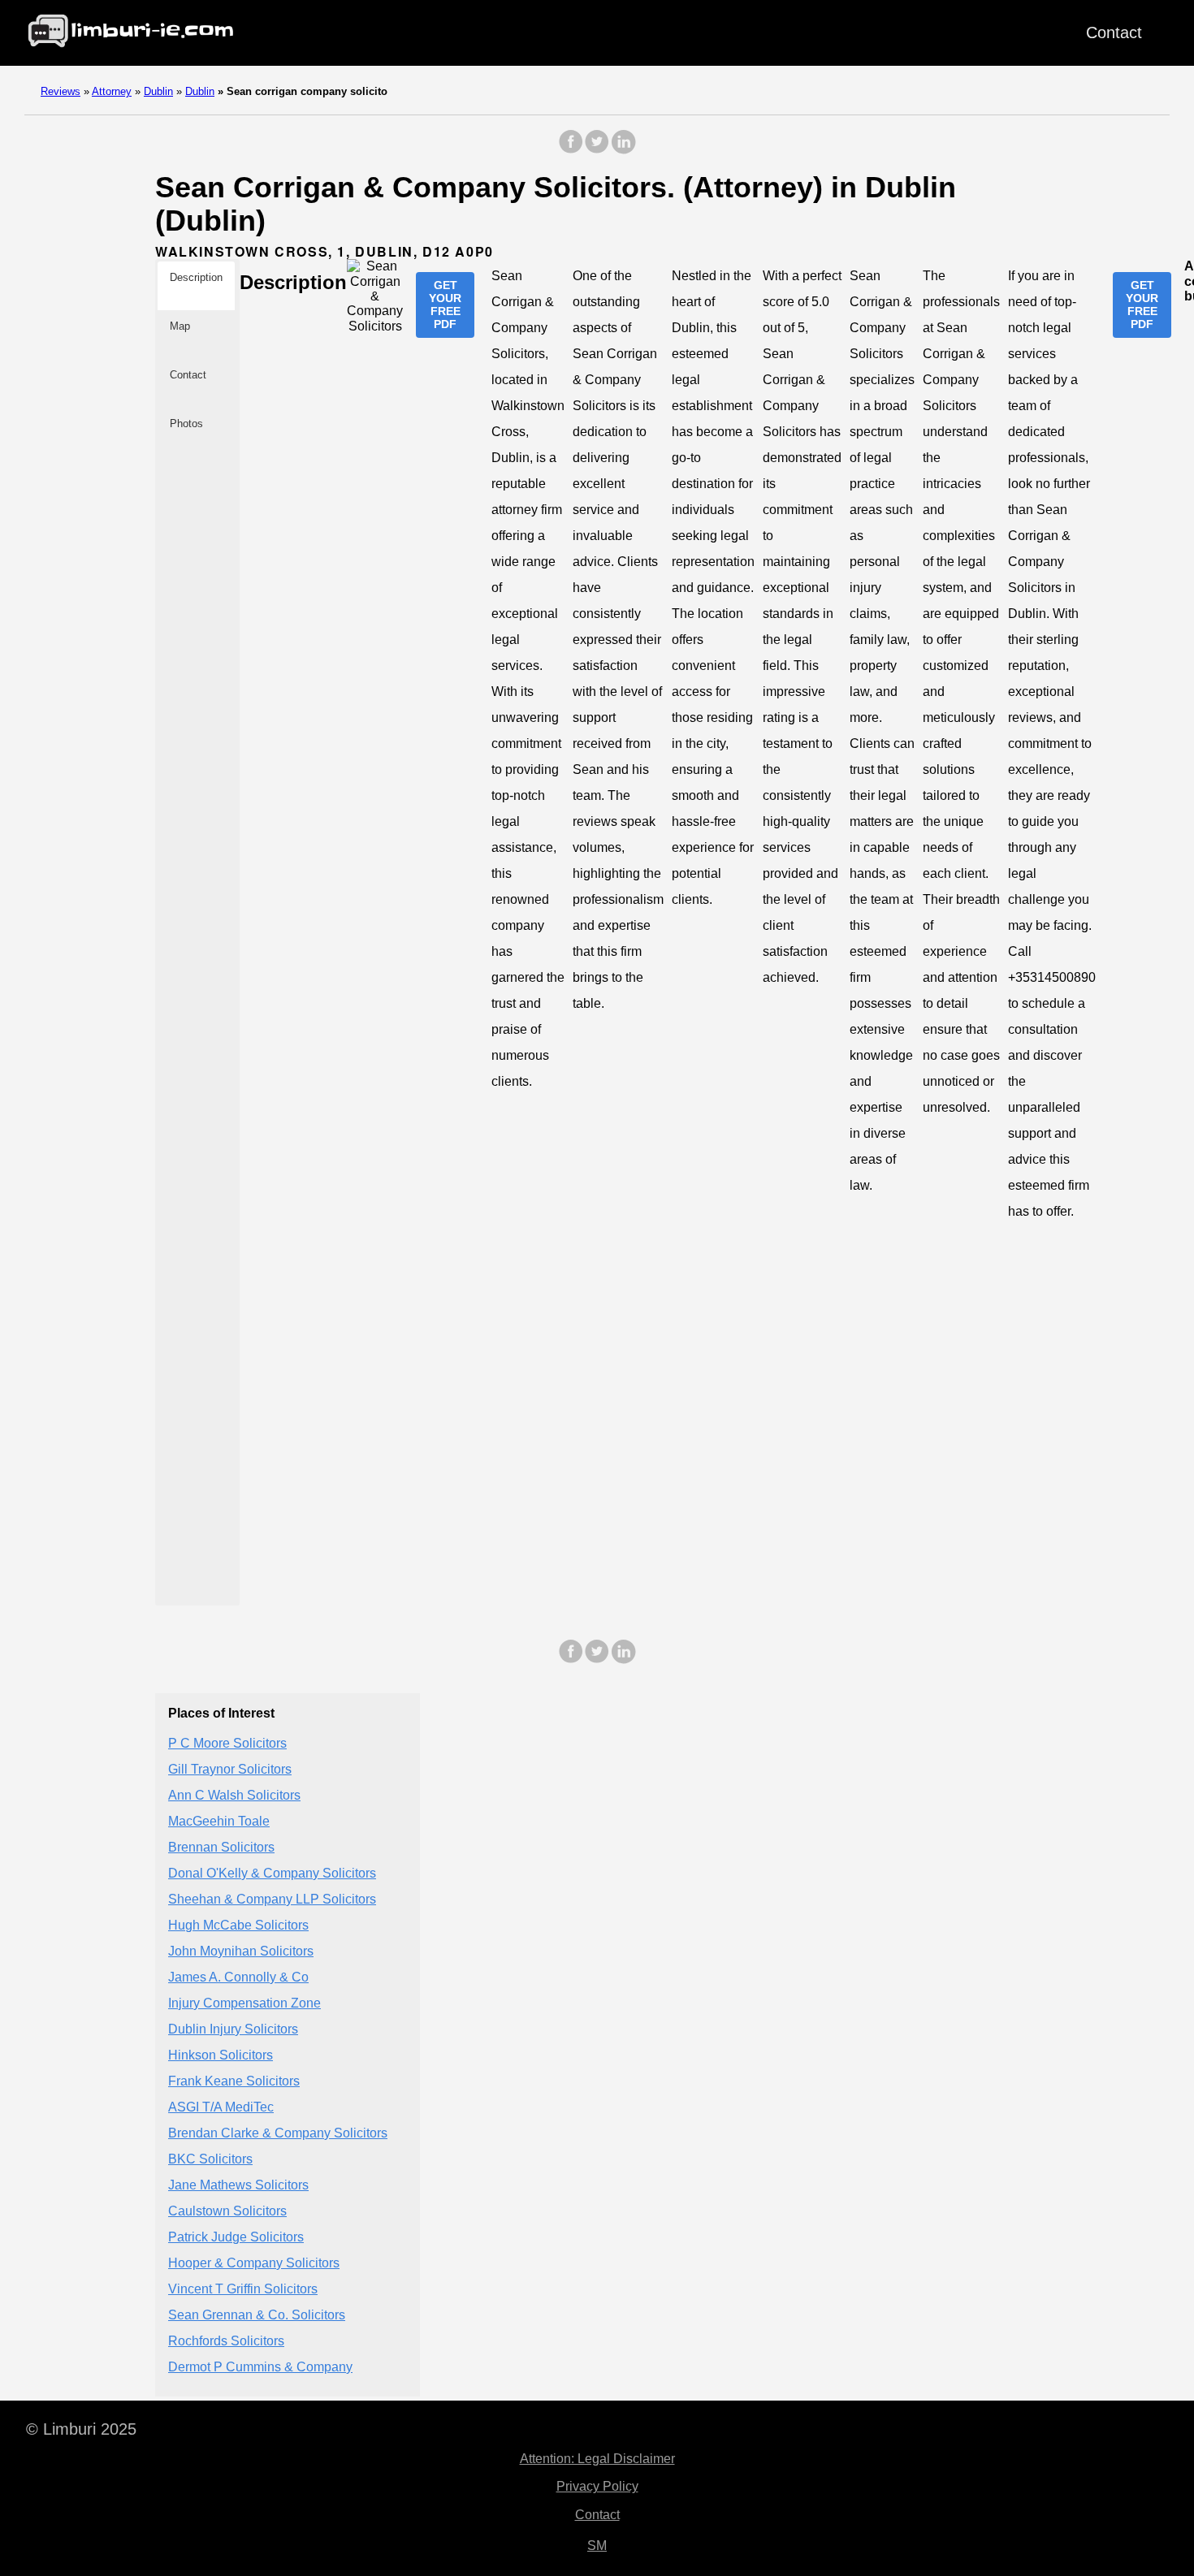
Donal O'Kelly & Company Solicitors (272, 1874)
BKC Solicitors (210, 2160)
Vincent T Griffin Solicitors (243, 2290)
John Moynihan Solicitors (241, 1952)
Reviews (61, 91)
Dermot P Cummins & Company (260, 2368)
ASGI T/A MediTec (221, 2108)
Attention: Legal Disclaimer (597, 2459)
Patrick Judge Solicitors (236, 2238)
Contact (1114, 32)
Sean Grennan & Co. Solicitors (257, 2316)
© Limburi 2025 (81, 2429)
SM (597, 2546)
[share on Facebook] (571, 150)
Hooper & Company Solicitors (254, 2264)
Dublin (158, 91)
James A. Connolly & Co (238, 1978)
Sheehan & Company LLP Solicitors (272, 1900)
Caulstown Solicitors (227, 2212)
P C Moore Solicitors (227, 1744)
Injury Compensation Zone (244, 2004)
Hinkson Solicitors (221, 2056)
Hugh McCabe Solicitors (238, 1926)
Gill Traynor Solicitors (230, 1770)
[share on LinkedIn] (623, 150)
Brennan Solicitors (221, 1848)
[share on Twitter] (597, 150)
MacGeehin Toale (219, 1822)
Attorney (112, 91)
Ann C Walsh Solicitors (234, 1796)
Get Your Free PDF (445, 305)
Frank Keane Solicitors (234, 2082)
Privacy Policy (597, 2486)
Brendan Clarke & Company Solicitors (278, 2134)
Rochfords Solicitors (226, 2342)
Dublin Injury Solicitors (233, 2030)
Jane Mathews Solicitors (238, 2186)
